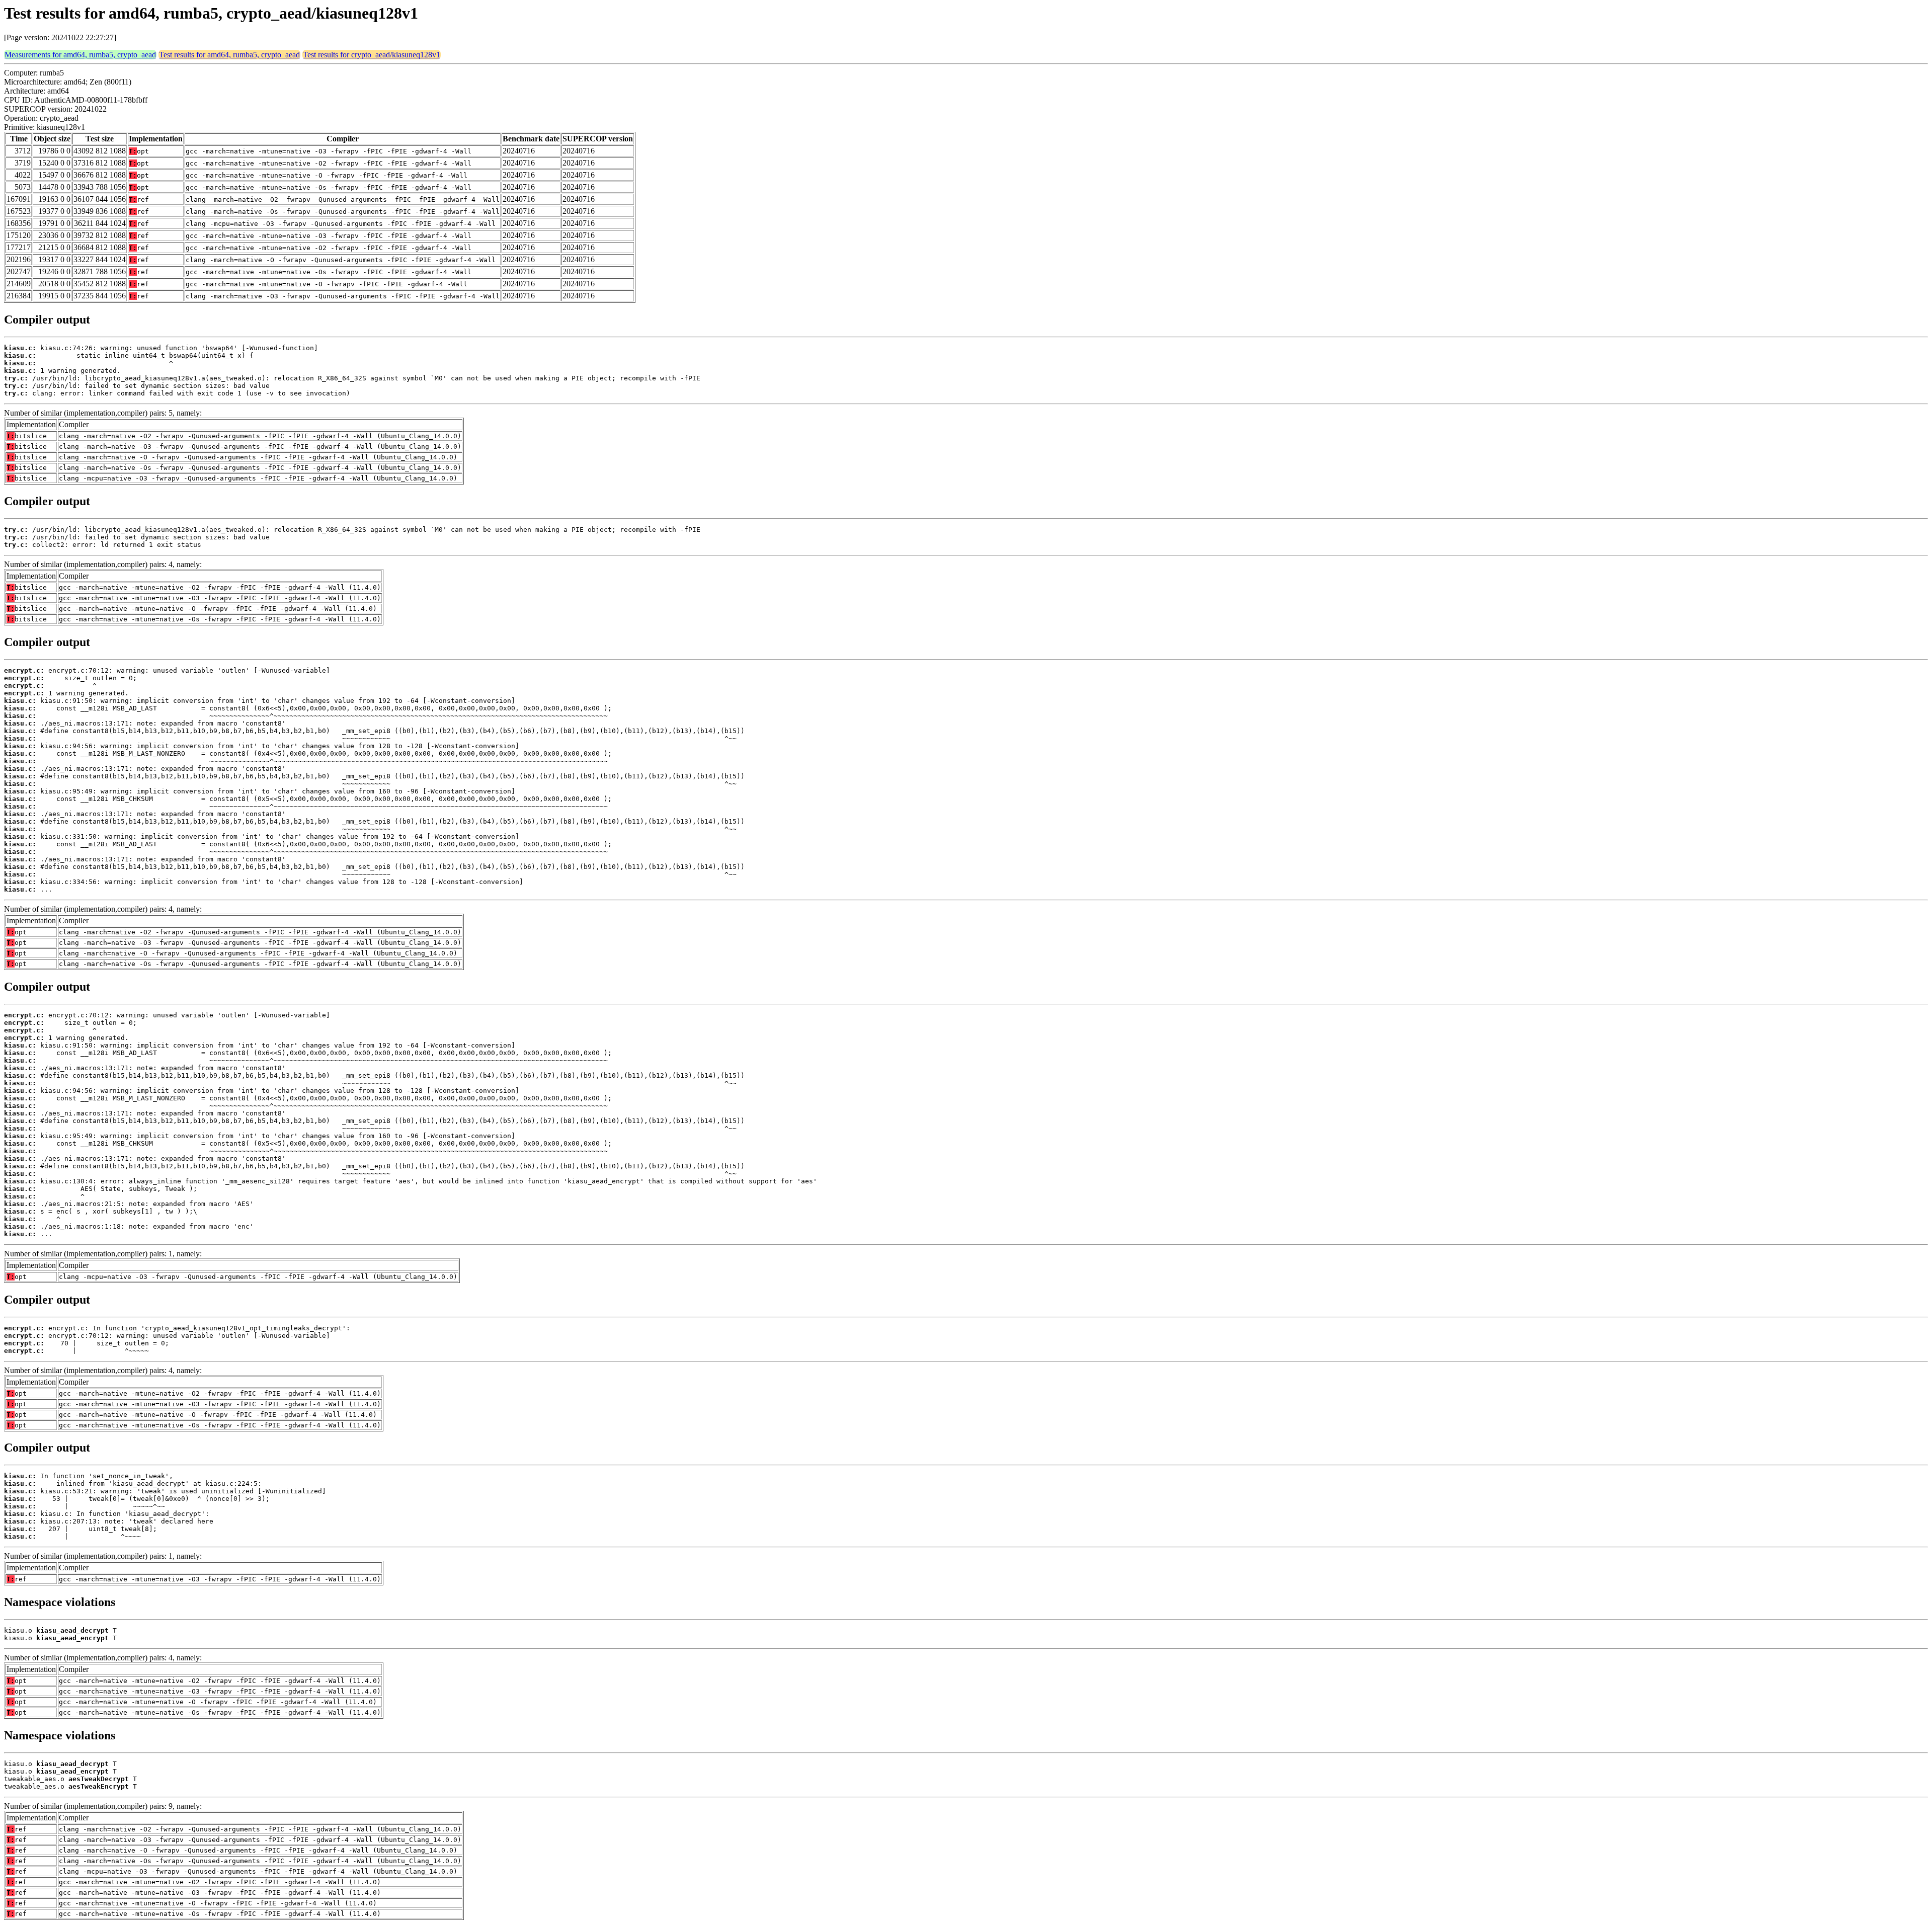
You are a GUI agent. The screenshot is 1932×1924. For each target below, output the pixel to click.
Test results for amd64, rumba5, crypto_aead (229, 55)
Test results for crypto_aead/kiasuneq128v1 (372, 55)
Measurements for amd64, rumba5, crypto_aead (80, 55)
